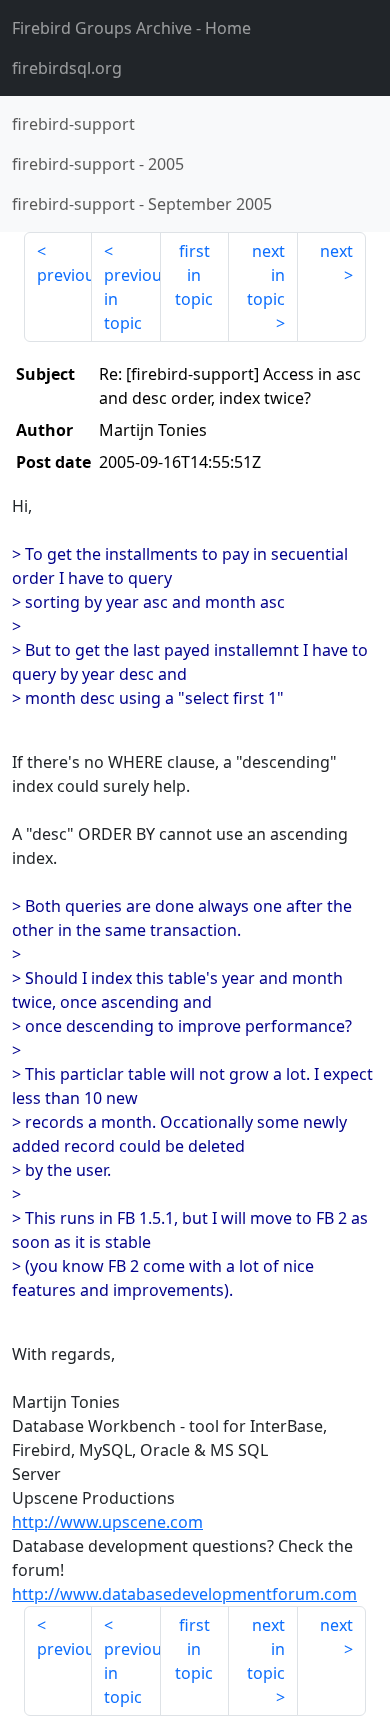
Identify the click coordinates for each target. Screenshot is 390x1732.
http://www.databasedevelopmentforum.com (184, 1594)
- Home (131, 28)
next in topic (266, 275)
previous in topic (132, 299)
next (336, 251)
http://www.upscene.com (107, 1522)
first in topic (194, 275)
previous (64, 275)
